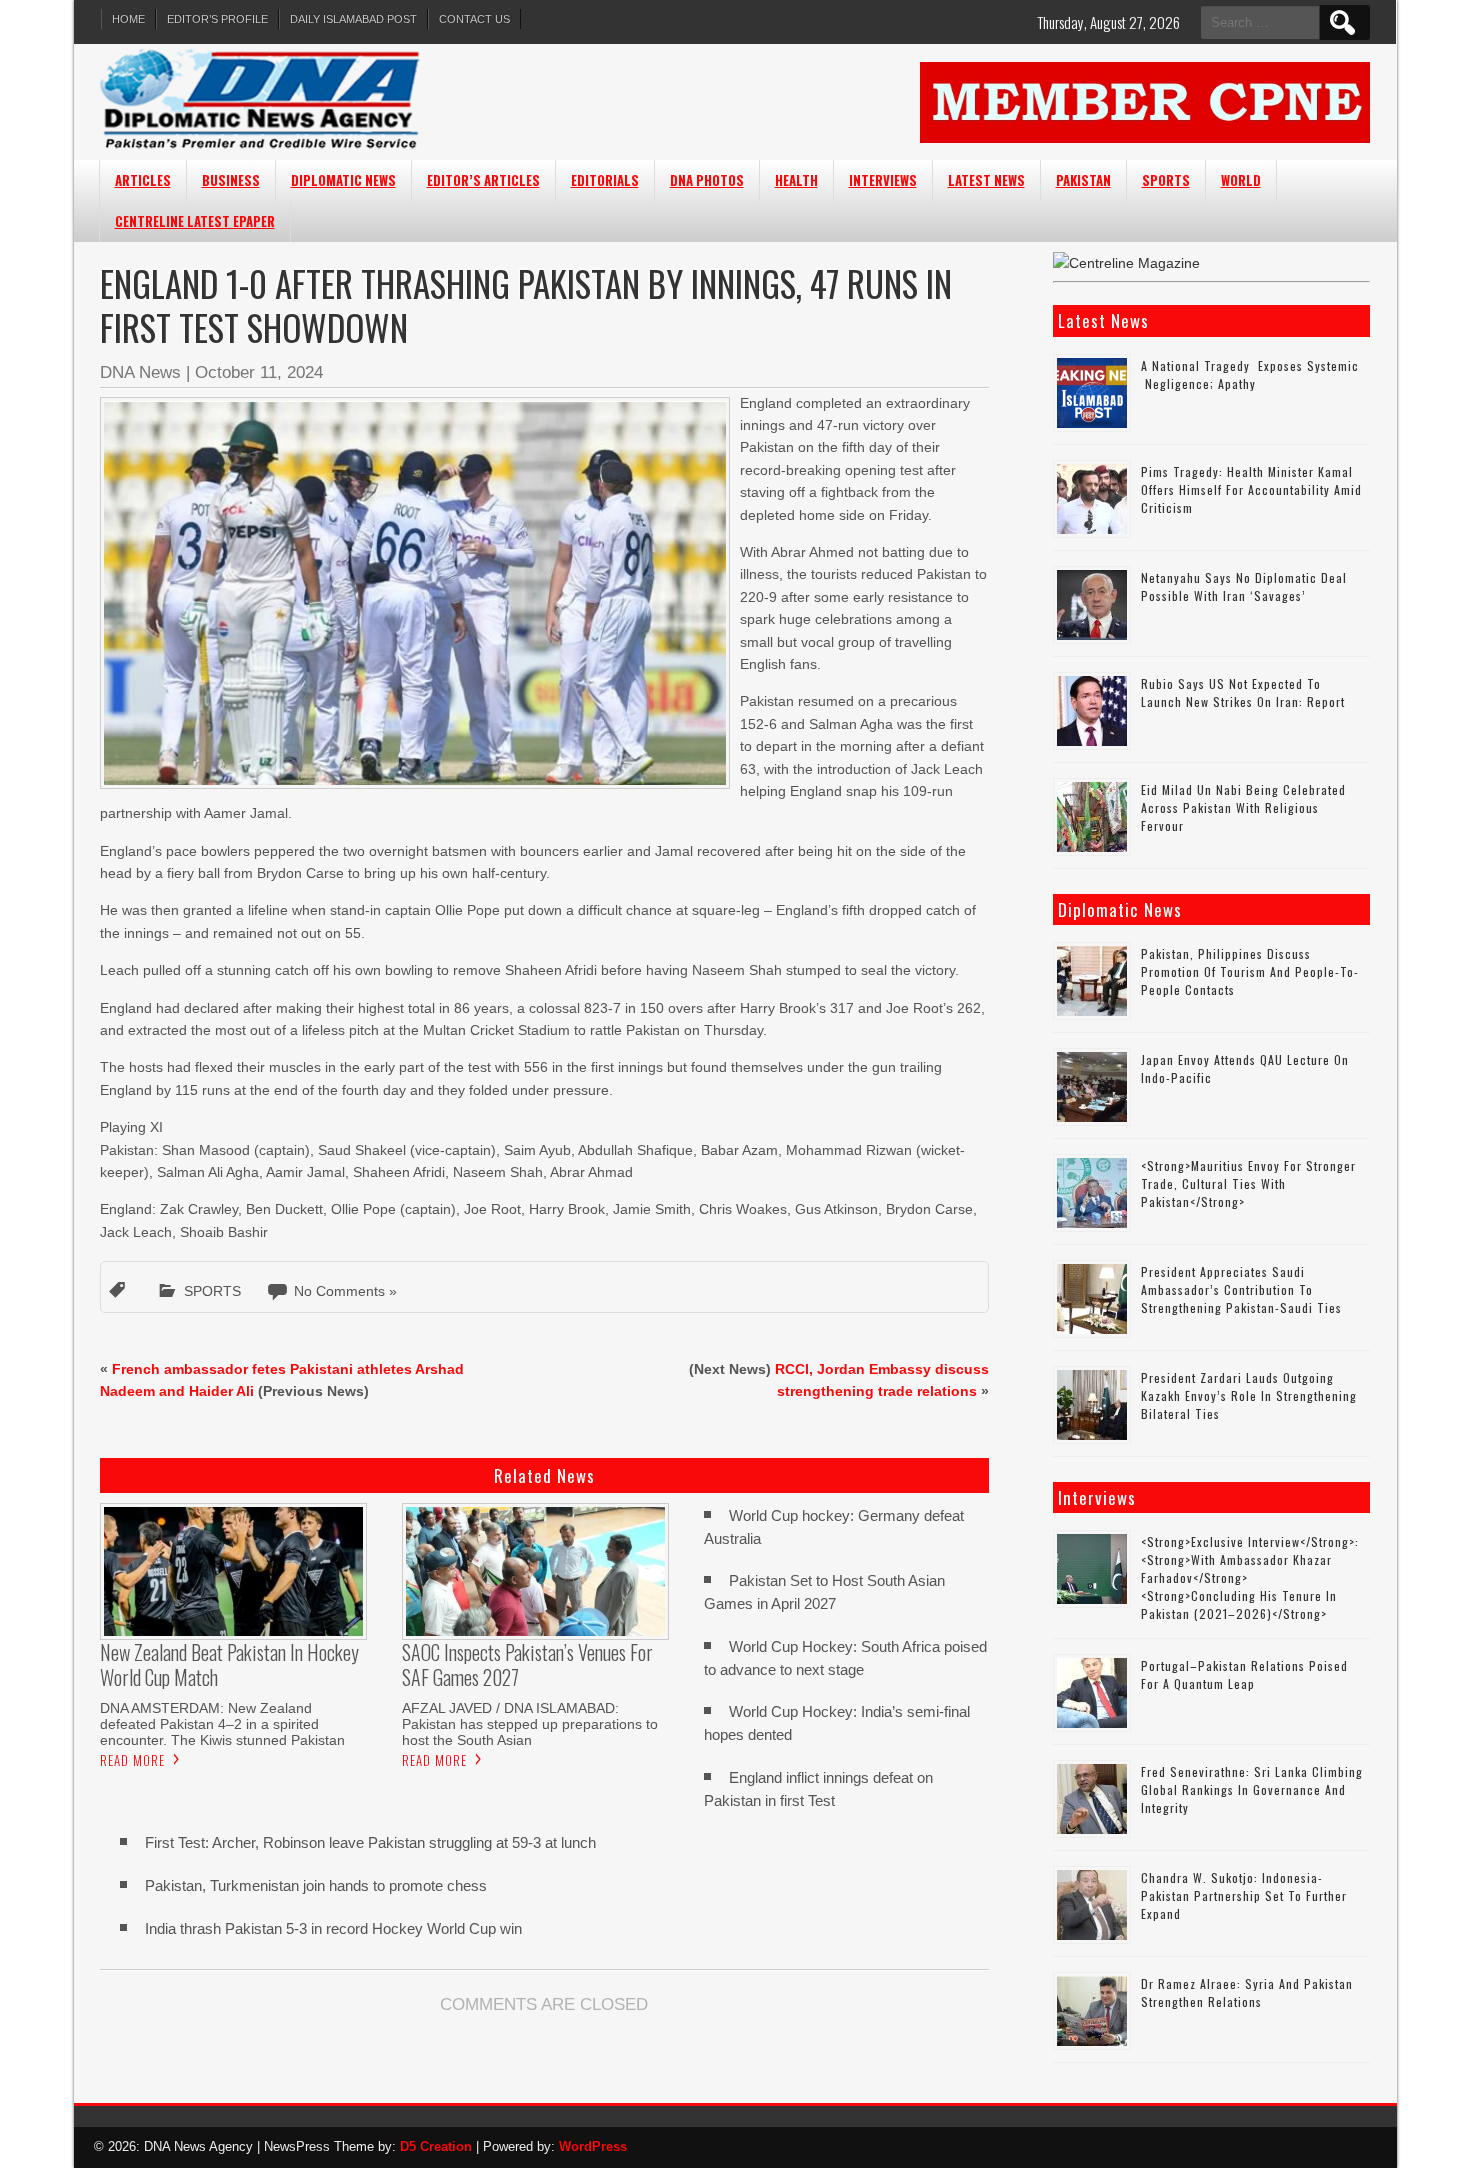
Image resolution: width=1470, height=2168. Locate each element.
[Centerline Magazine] (1126, 263)
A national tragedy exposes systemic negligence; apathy (1250, 374)
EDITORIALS (605, 180)
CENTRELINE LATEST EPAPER (195, 221)
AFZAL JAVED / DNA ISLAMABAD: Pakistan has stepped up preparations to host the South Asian (530, 1724)
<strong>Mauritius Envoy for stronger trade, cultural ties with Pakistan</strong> (1248, 1183)
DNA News (140, 372)
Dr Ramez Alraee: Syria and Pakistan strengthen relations (1247, 1992)
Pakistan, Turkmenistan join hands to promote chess (316, 1885)
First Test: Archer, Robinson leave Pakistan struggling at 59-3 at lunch (370, 1842)
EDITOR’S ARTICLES (483, 180)
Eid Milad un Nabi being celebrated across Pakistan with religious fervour (1243, 807)
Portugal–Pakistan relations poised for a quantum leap (1244, 1674)
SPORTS (1166, 180)
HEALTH (796, 180)
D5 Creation (436, 2146)
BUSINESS (231, 180)
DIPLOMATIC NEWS (343, 180)
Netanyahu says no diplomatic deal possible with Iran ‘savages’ (1244, 586)
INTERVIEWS (883, 180)
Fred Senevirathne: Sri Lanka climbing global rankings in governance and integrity (1252, 1789)
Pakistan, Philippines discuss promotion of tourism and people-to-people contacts (1250, 971)
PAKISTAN (1083, 180)
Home (128, 19)
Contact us (474, 19)
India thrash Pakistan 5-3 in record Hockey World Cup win (333, 1928)
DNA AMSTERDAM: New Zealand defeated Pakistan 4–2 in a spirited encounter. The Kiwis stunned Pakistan (222, 1724)
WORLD (1241, 180)
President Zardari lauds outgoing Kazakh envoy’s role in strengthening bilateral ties (1249, 1395)
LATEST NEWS (986, 180)
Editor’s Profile (217, 19)
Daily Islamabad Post (353, 19)
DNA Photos (707, 180)
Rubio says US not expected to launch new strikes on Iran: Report (1243, 692)
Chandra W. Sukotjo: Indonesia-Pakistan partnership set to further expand (1244, 1895)
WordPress (593, 2146)
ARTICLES (143, 180)
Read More (132, 1760)
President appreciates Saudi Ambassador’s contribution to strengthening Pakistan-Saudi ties (1241, 1289)
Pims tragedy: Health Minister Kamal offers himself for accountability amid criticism (1251, 489)
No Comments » (345, 1291)
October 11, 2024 (259, 372)
